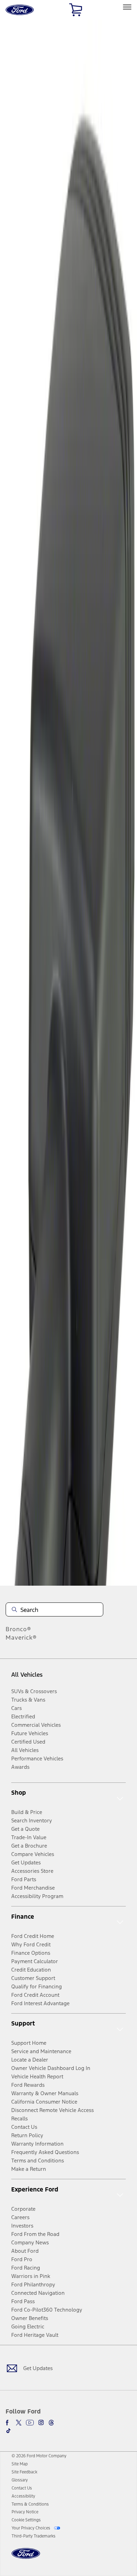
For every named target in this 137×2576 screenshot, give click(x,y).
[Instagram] (41, 2423)
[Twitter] (19, 2423)
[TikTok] (8, 2431)
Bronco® (18, 1629)
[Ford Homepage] (26, 2558)
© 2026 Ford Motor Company (39, 2456)
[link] (20, 2464)
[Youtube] (30, 2423)
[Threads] (51, 2423)
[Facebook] (8, 2423)
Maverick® (21, 1637)
